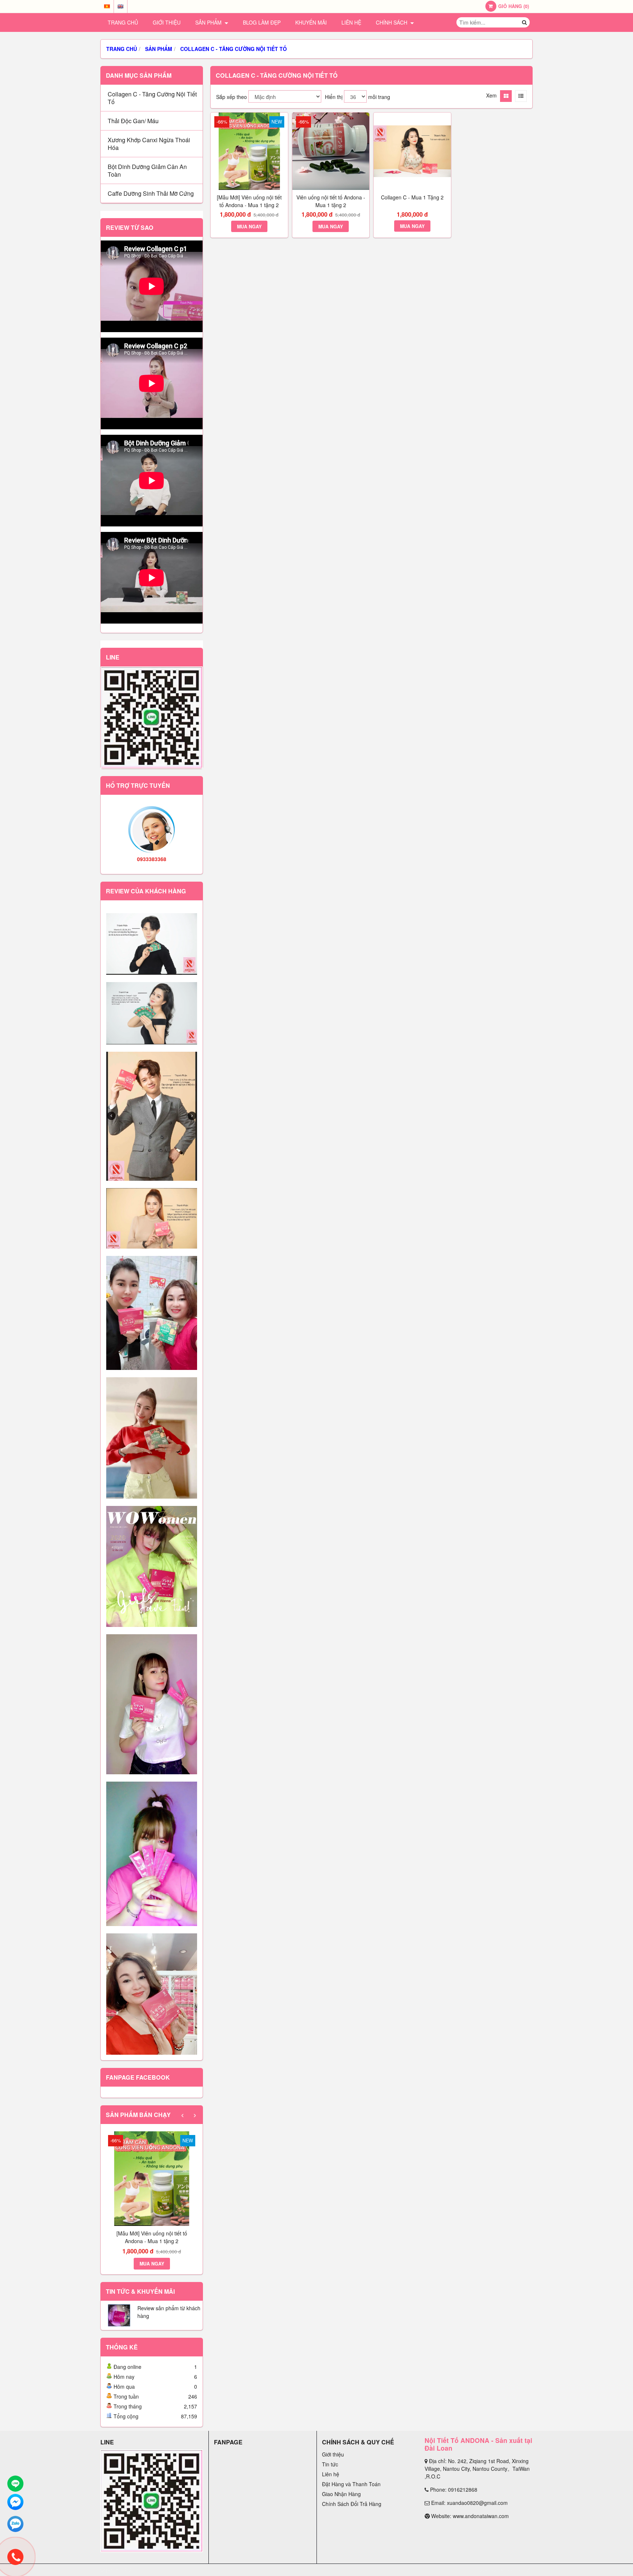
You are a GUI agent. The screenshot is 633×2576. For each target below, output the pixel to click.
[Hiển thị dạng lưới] (506, 96)
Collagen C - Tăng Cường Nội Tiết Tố (152, 98)
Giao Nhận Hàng (341, 2494)
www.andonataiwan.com (481, 2516)
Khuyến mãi (311, 22)
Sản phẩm (209, 22)
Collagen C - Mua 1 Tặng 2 (412, 197)
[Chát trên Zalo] (15, 2524)
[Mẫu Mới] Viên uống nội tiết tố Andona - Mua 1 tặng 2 (152, 2237)
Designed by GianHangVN (506, 2570)
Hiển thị (334, 97)
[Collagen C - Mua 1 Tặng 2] (412, 151)
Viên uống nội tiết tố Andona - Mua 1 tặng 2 (331, 201)
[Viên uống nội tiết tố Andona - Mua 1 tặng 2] (331, 151)
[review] (152, 944)
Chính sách (392, 22)
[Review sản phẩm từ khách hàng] (119, 2324)
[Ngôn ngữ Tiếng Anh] (121, 6)
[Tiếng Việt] (107, 6)
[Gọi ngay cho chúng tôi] (15, 2557)
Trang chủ (123, 22)
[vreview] (152, 1313)
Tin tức (330, 2464)
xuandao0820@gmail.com (477, 2503)
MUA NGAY (152, 2264)
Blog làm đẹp (262, 22)
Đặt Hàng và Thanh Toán (351, 2484)
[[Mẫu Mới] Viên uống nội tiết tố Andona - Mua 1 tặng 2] (152, 2179)
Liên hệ (351, 22)
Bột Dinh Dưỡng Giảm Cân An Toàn (147, 170)
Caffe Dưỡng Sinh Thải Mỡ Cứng (151, 193)
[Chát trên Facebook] (15, 2502)
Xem (491, 95)
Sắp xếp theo (232, 97)
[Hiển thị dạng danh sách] (521, 96)
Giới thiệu (167, 22)
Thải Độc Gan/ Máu (133, 121)
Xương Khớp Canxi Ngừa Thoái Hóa (149, 144)
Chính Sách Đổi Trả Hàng (352, 2504)
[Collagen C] (152, 1567)
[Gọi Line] (15, 2484)
